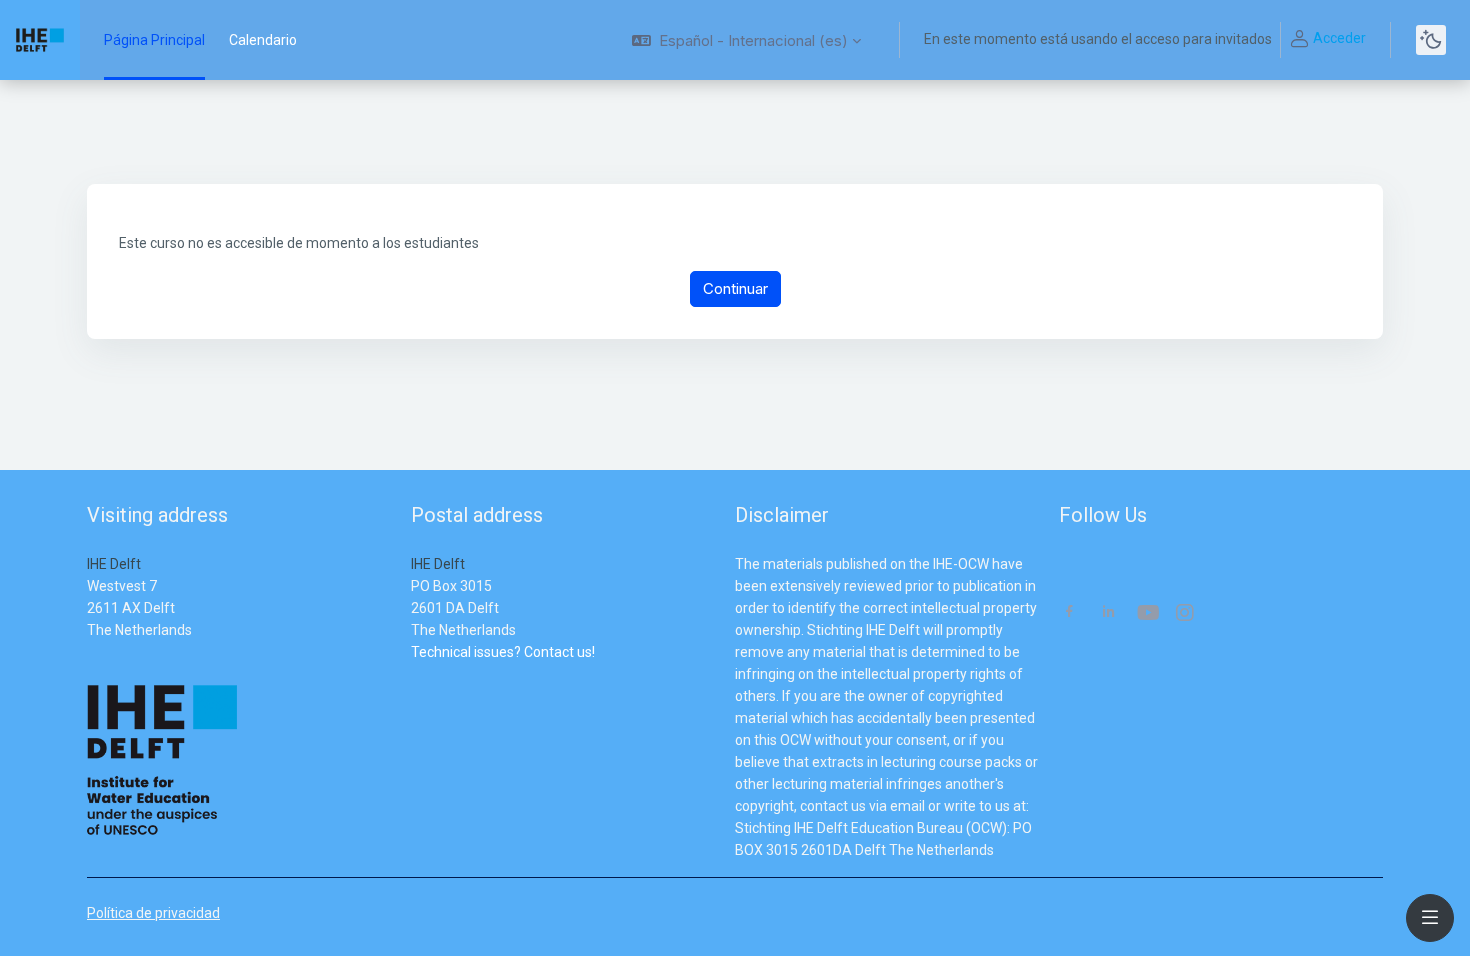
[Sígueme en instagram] (1186, 614)
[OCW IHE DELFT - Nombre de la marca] (40, 40)
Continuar (735, 288)
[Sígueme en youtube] (1147, 614)
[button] (746, 40)
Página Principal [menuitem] (154, 40)
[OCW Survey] (412, 674)
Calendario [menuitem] (263, 40)
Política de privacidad (153, 913)
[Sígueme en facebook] (1069, 613)
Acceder (1339, 38)
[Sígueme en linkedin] (1108, 613)
